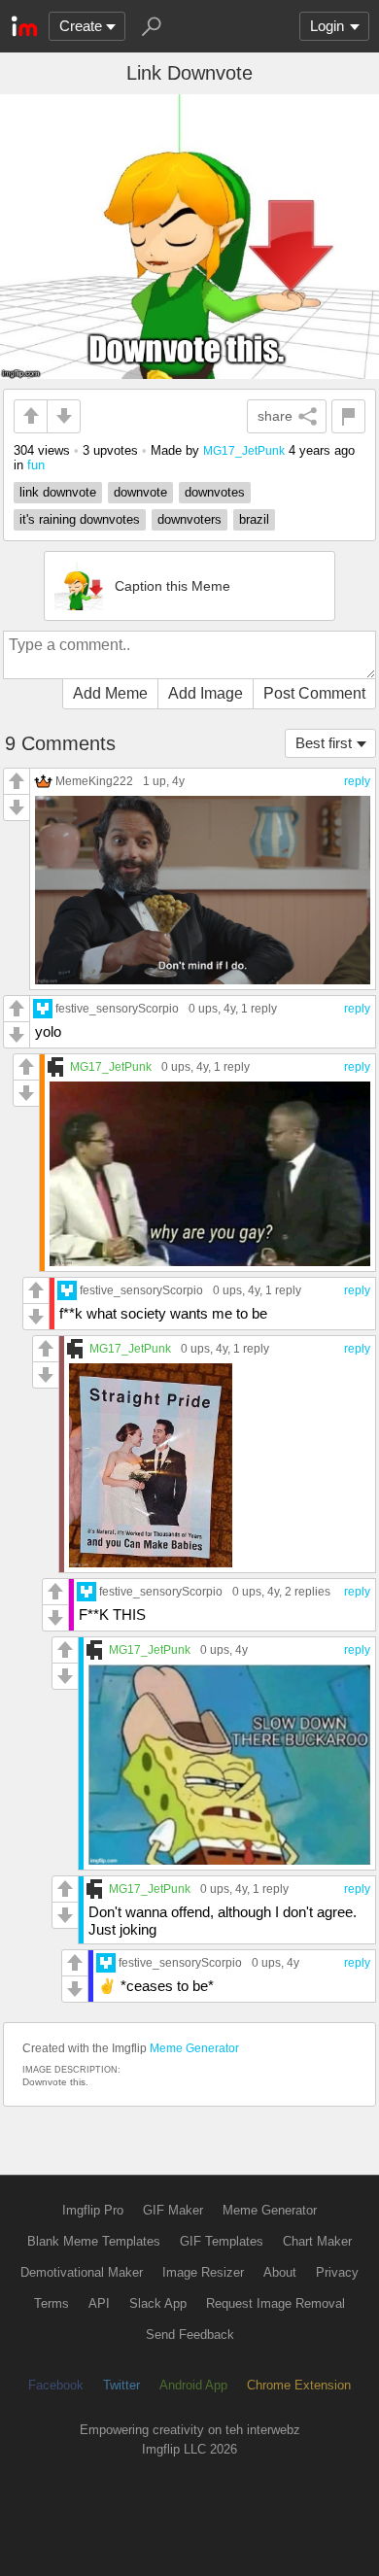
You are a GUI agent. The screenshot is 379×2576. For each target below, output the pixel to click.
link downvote (58, 492)
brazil (254, 519)
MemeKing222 (94, 781)
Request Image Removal (276, 2303)
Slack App (158, 2303)
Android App (193, 2385)
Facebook (56, 2385)
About (280, 2272)
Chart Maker (317, 2241)
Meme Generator (194, 2048)
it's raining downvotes (80, 519)
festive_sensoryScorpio (117, 1008)
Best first (324, 743)
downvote (140, 492)
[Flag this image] (348, 416)
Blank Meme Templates (94, 2241)
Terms (52, 2303)
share (275, 416)
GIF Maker (173, 2210)
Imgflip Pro (93, 2210)
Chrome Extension (299, 2385)
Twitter (121, 2385)
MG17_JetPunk (244, 450)
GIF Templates (222, 2241)
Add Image (206, 693)
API (99, 2303)
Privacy (337, 2272)
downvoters (189, 519)
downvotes (215, 492)
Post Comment (314, 693)
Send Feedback (190, 2335)
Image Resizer (203, 2272)
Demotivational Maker (82, 2272)
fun (36, 465)
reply (357, 781)
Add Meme (110, 693)
